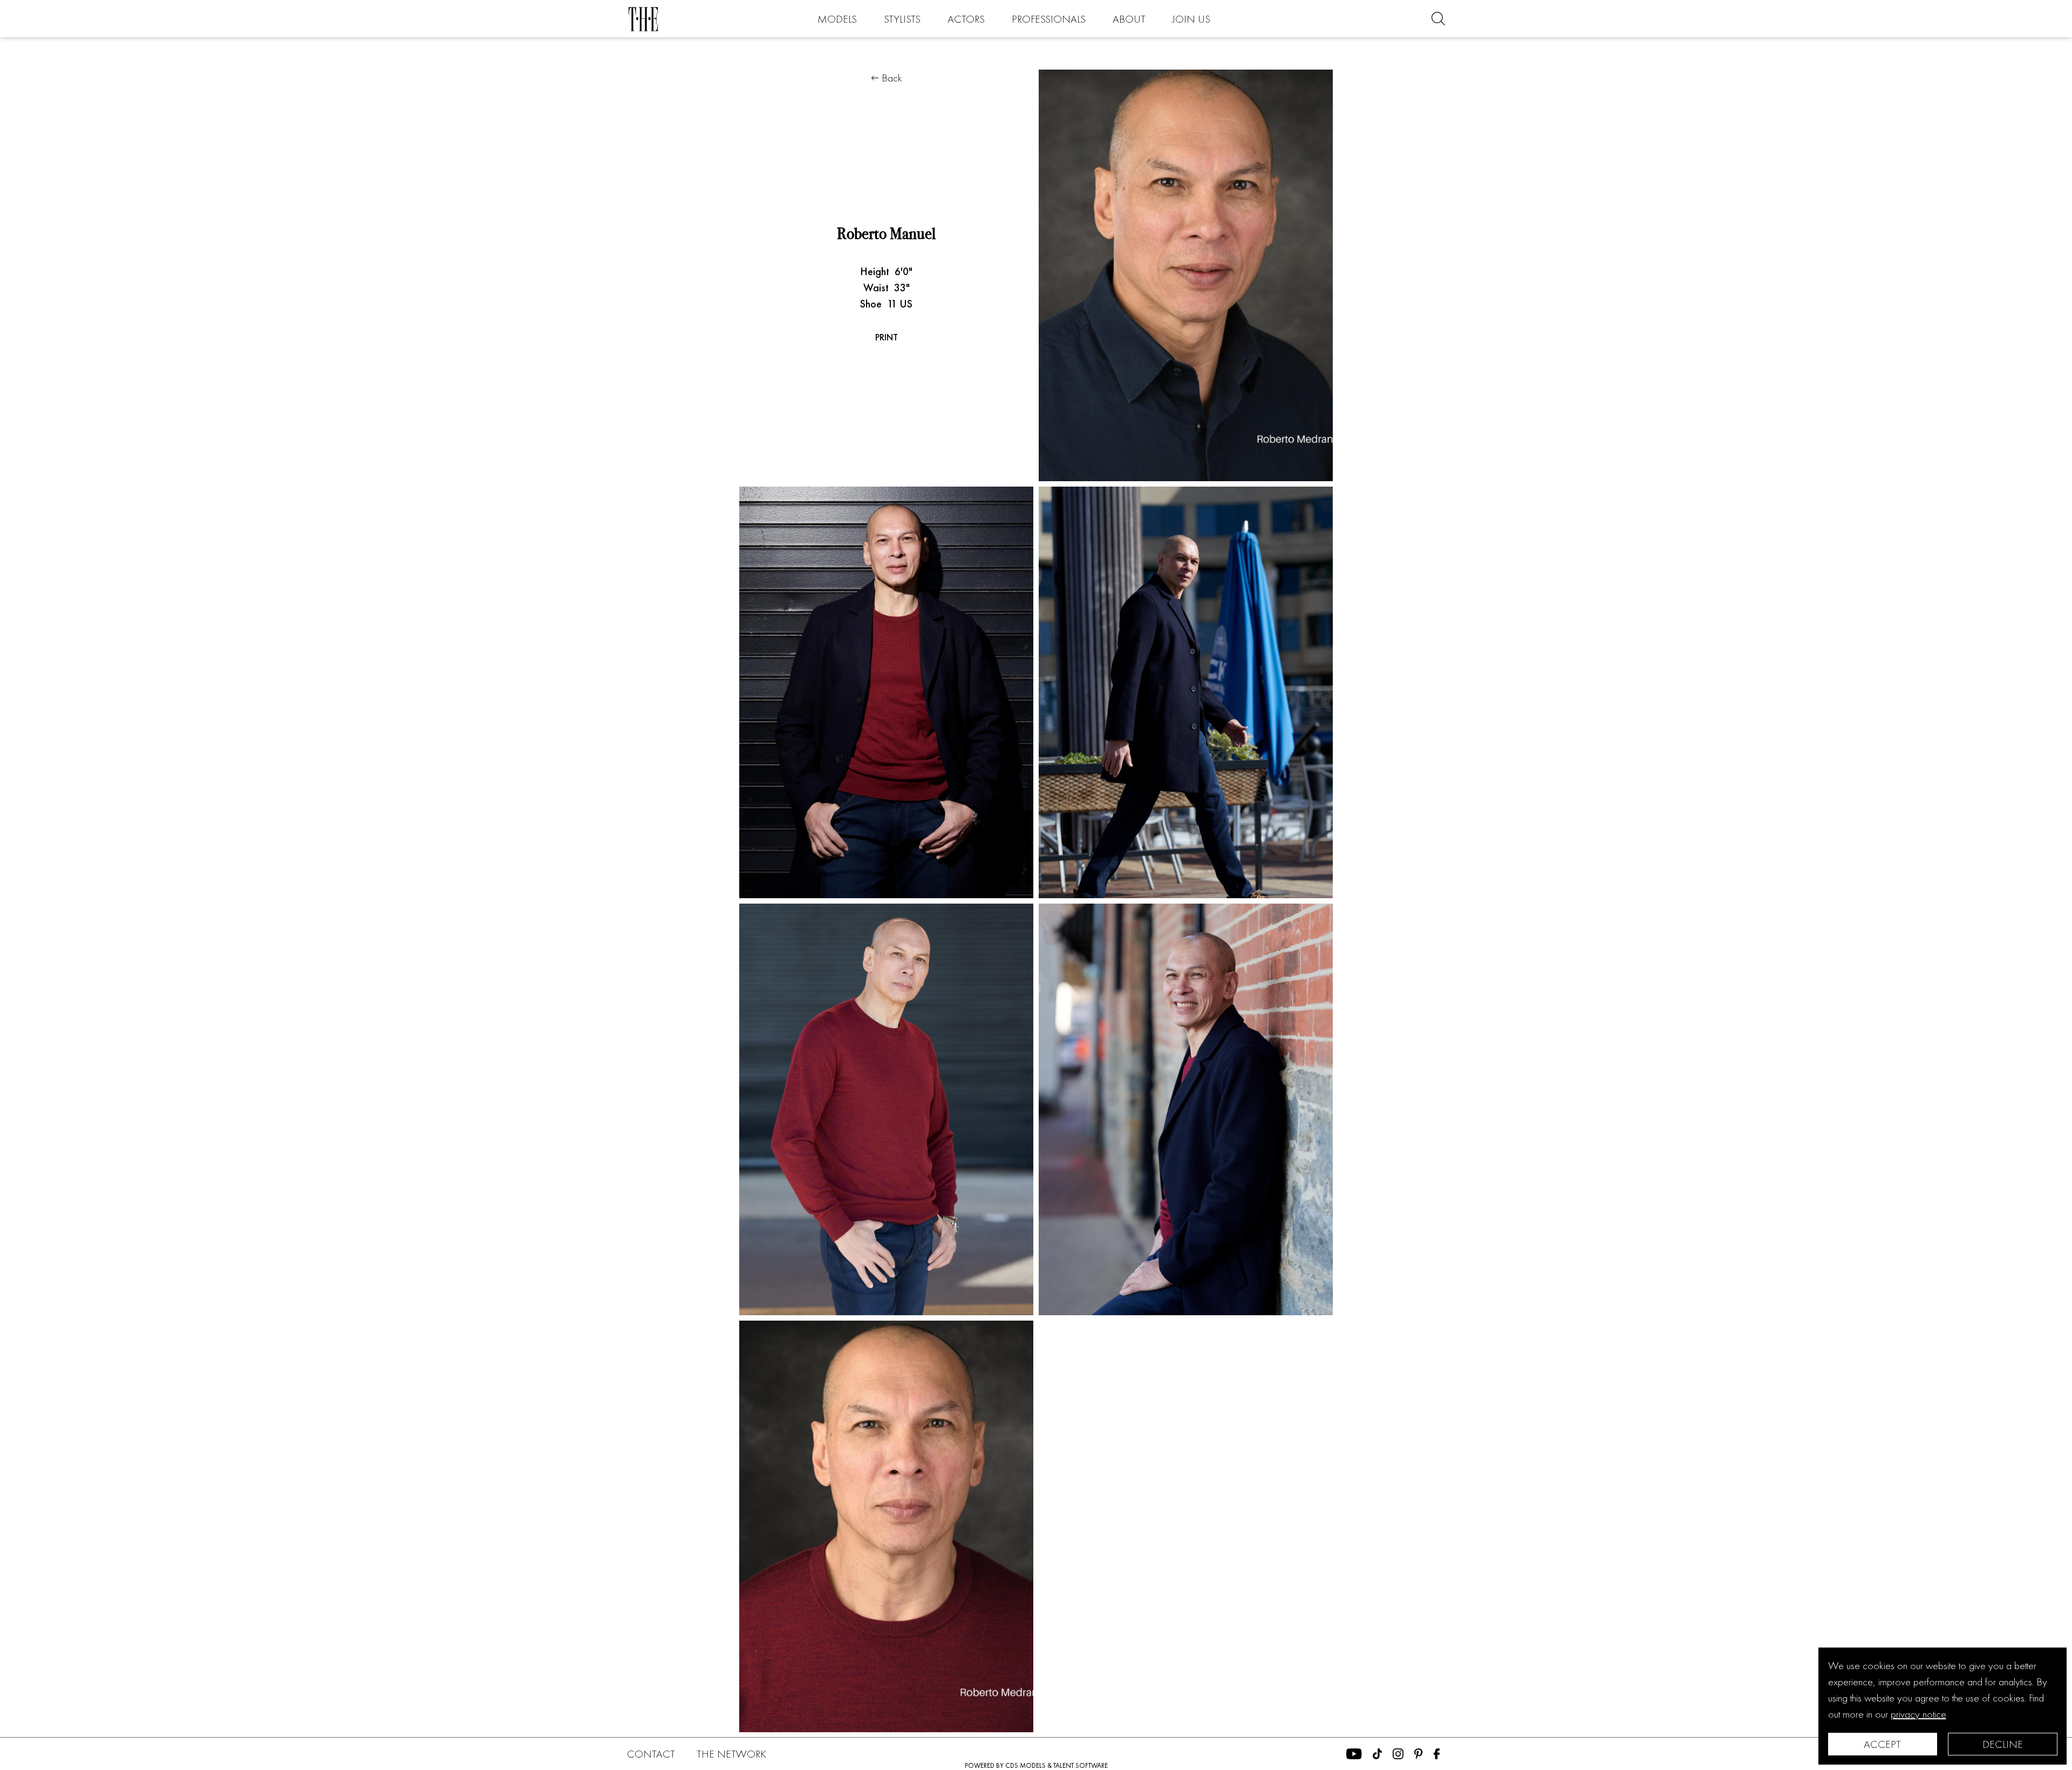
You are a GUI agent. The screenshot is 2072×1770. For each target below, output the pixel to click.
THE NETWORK (731, 1754)
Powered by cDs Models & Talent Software (1036, 1765)
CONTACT (651, 1754)
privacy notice (1918, 1714)
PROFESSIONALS (1049, 19)
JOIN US (1191, 19)
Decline (2003, 1744)
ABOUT (1129, 19)
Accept (1882, 1744)
